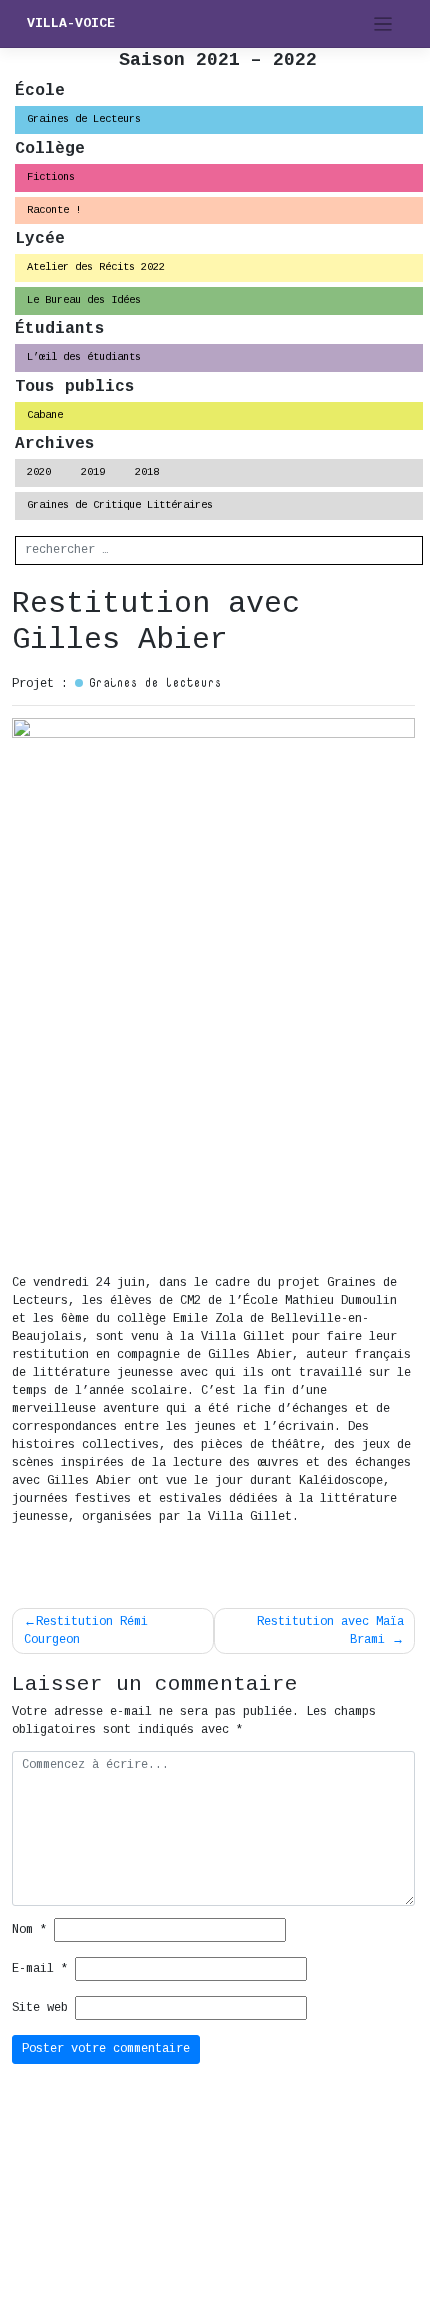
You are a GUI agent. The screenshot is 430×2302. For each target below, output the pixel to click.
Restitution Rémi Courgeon (86, 1631)
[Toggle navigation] (383, 24)
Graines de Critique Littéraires (120, 505)
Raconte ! (54, 210)
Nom (29, 1930)
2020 (39, 472)
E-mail (40, 1969)
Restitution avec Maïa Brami (330, 1631)
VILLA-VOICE (71, 23)
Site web (40, 2008)
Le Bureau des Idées (84, 300)
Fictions (51, 177)
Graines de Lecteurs (84, 119)
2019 (93, 472)
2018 (147, 472)
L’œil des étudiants (84, 357)
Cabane (45, 415)
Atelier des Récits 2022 (96, 267)
